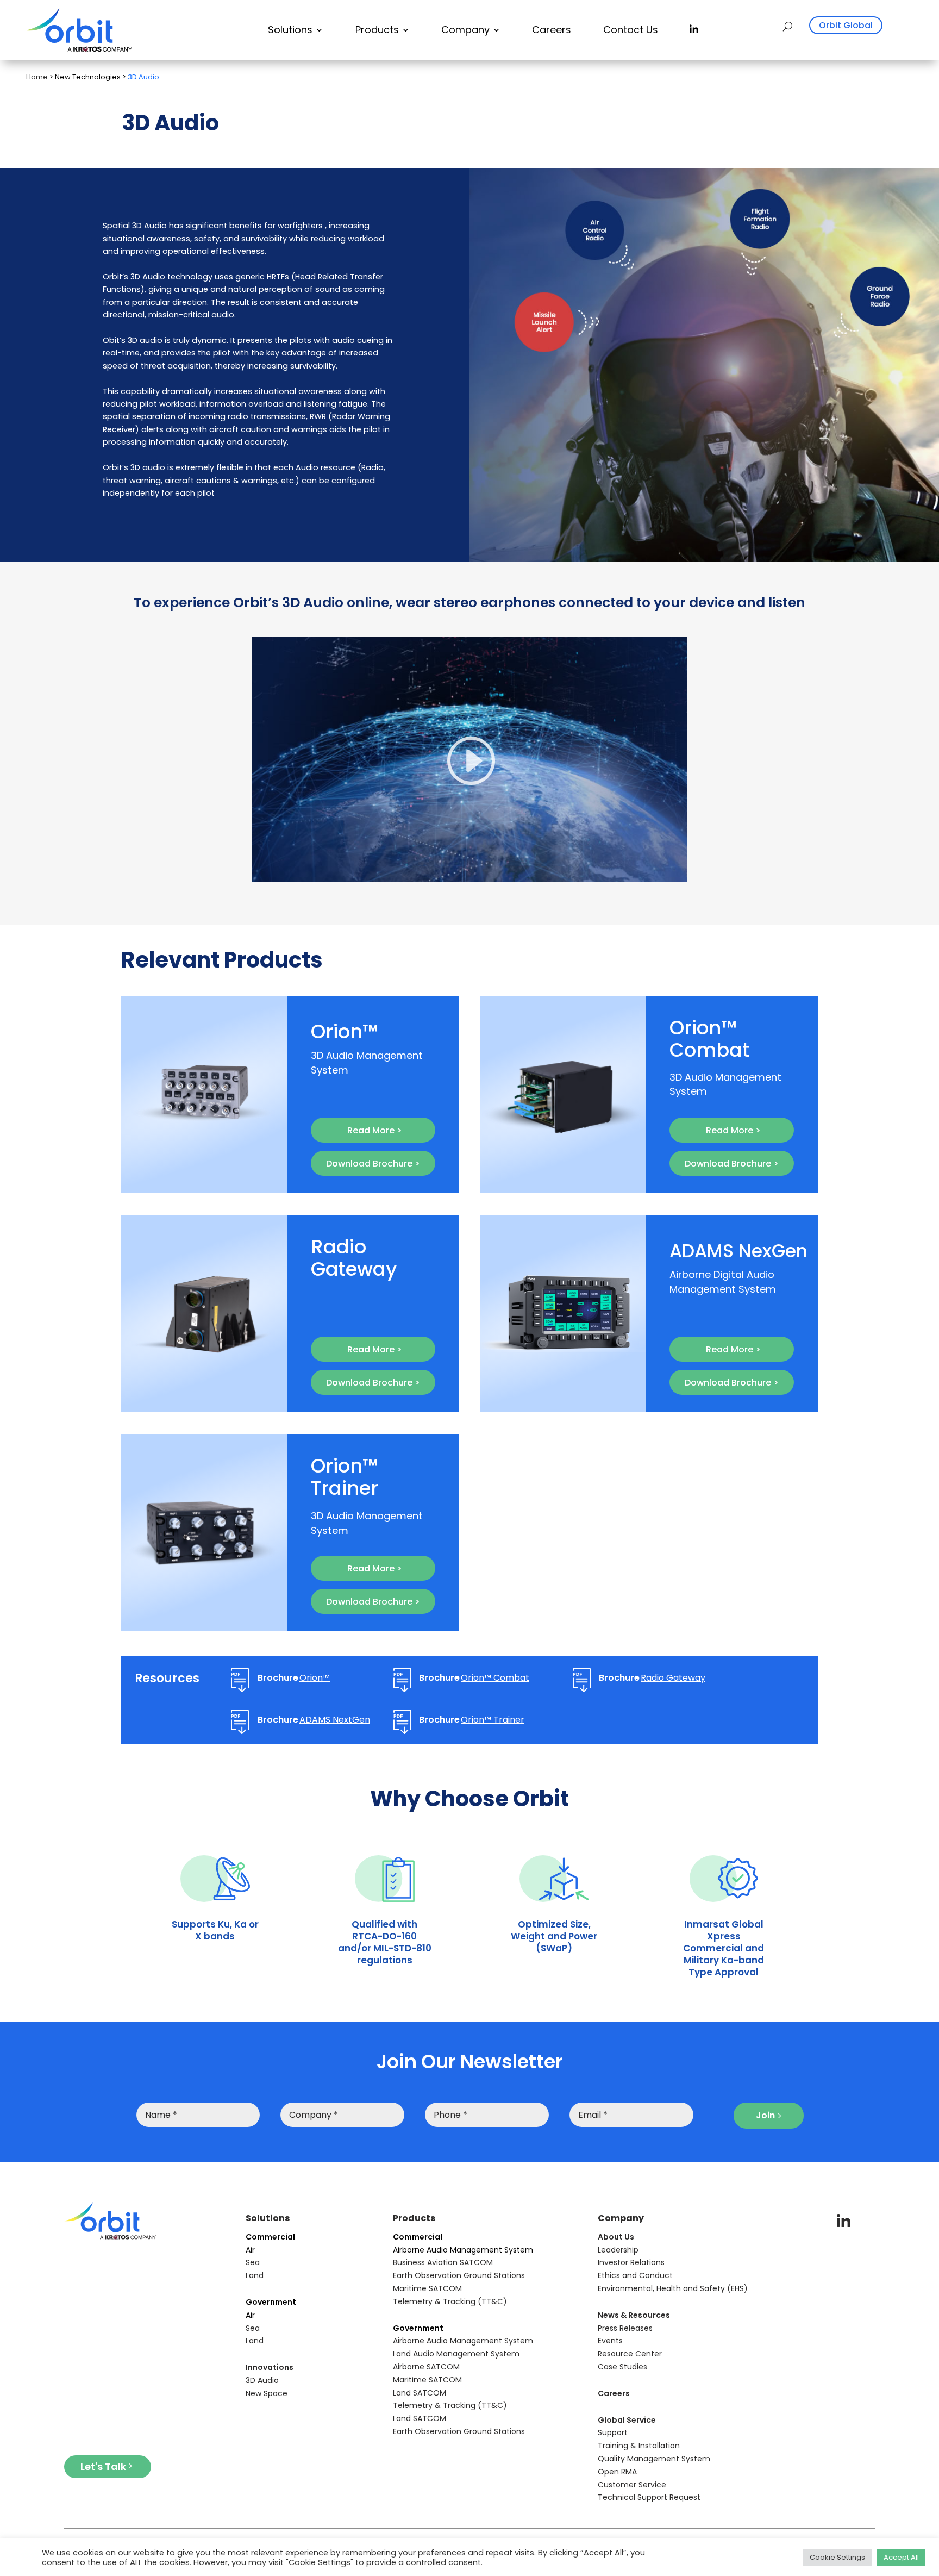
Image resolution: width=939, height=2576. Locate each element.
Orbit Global (846, 25)
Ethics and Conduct (635, 2275)
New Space (267, 2393)
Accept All (901, 2557)
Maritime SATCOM (427, 2288)
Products (377, 30)
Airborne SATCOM (426, 2367)
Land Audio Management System (456, 2354)
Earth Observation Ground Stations (459, 2275)
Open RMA (617, 2472)
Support (613, 2432)
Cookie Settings (837, 2557)
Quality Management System (654, 2459)
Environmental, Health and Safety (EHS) (673, 2288)
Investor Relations (631, 2262)
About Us (616, 2237)
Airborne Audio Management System (463, 2341)
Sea (253, 2262)
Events (610, 2341)
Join (765, 2115)
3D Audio (262, 2380)
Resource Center (630, 2354)
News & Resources (634, 2315)
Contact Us (631, 30)
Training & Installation (639, 2446)
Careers (552, 30)
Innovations (270, 2367)
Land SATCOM (420, 2393)
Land (255, 2275)
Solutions (290, 30)
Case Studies (622, 2367)
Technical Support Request (649, 2497)
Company (465, 30)
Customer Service (632, 2485)
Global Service (627, 2420)
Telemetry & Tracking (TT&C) (450, 2301)
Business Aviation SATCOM (443, 2262)
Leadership (618, 2250)
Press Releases (625, 2328)
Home (37, 77)
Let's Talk (103, 2466)
